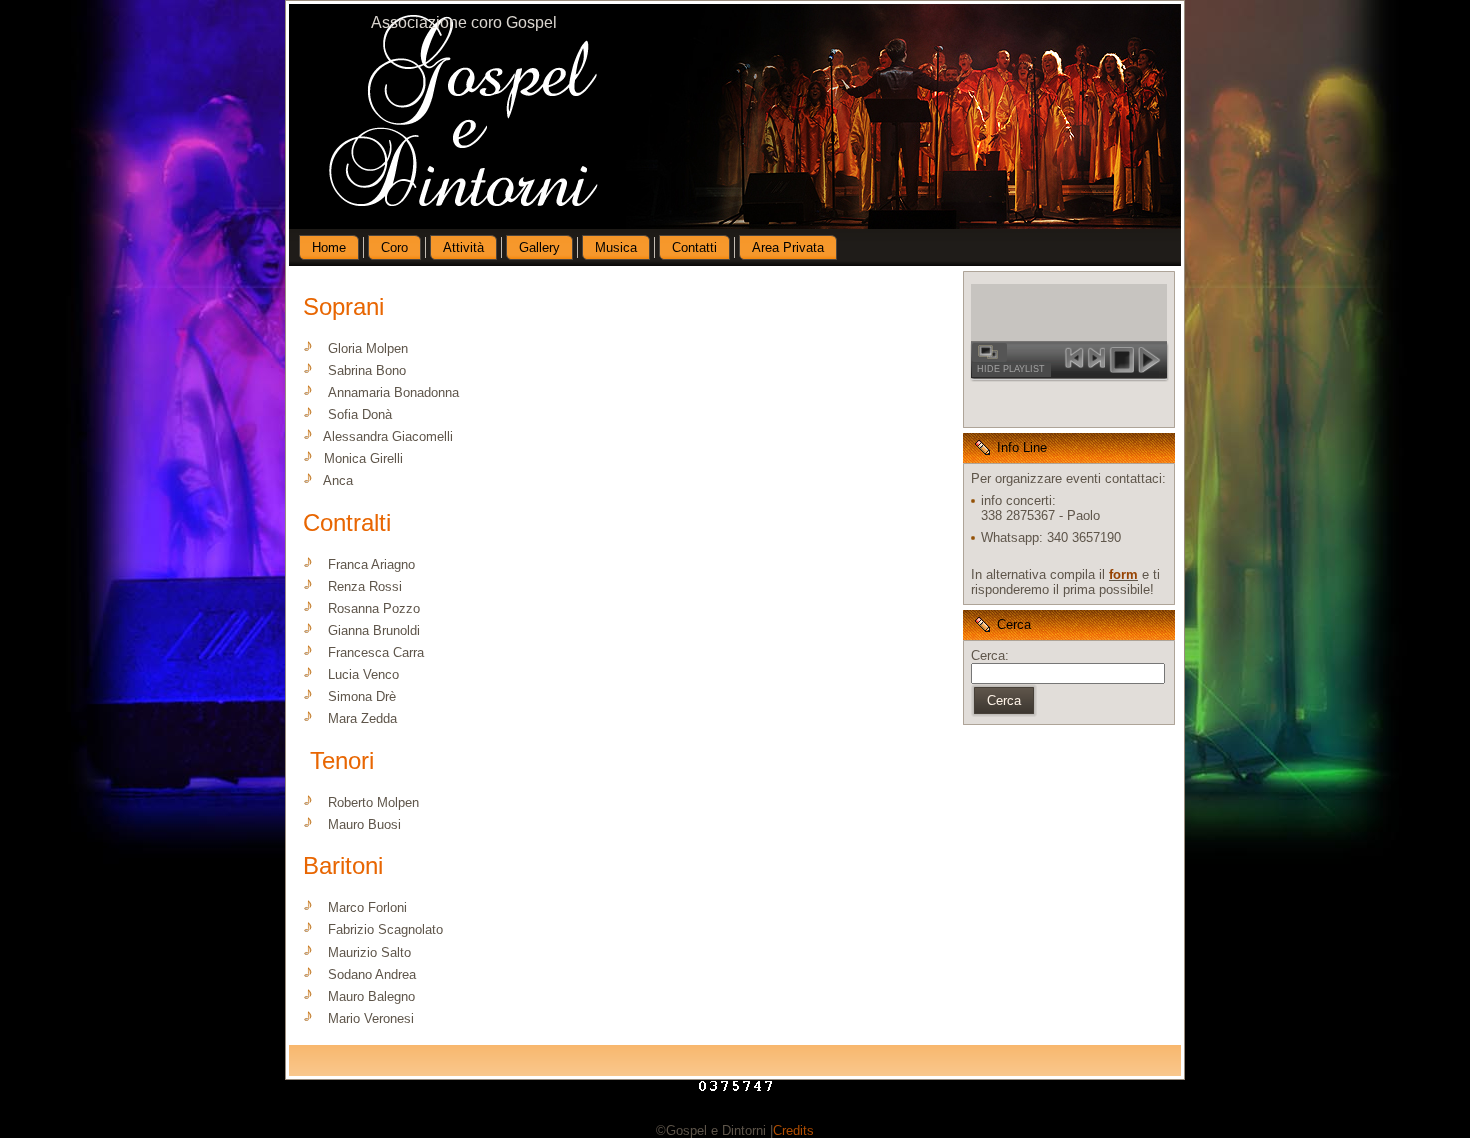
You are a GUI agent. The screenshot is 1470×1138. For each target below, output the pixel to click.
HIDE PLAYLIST (1011, 369)
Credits (793, 1130)
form (1123, 574)
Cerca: (990, 655)
